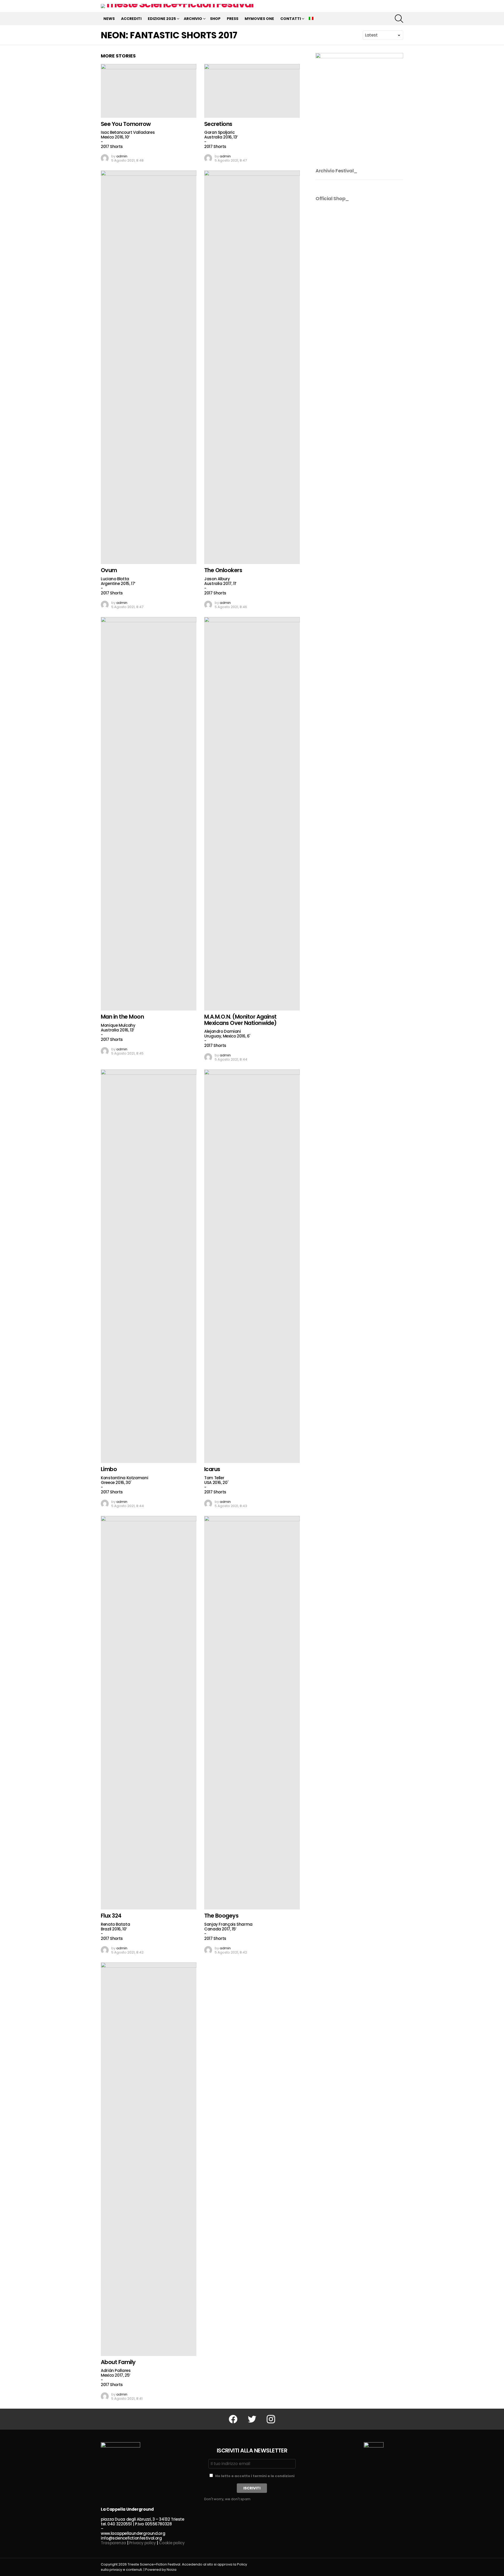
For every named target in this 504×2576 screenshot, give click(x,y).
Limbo (109, 1469)
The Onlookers (223, 570)
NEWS (109, 19)
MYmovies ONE (259, 19)
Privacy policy (143, 2543)
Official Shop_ (332, 198)
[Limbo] (149, 1266)
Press (233, 19)
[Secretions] (252, 91)
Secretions (218, 124)
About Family (118, 2362)
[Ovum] (149, 367)
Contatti (291, 19)
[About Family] (149, 2159)
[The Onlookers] (252, 367)
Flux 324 (111, 1916)
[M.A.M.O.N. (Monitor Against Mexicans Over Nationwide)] (252, 814)
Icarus (212, 1469)
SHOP (215, 19)
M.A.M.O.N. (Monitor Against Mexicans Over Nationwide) (240, 1020)
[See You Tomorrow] (149, 91)
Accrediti (131, 19)
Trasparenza (113, 2543)
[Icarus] (252, 1266)
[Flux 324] (149, 1713)
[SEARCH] (399, 19)
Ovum (109, 570)
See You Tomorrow (126, 124)
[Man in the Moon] (149, 814)
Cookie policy (172, 2543)
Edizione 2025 (162, 19)
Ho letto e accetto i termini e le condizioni (255, 2476)
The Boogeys (221, 1916)
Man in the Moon (122, 1017)
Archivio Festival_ (337, 171)
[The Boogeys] (252, 1713)
